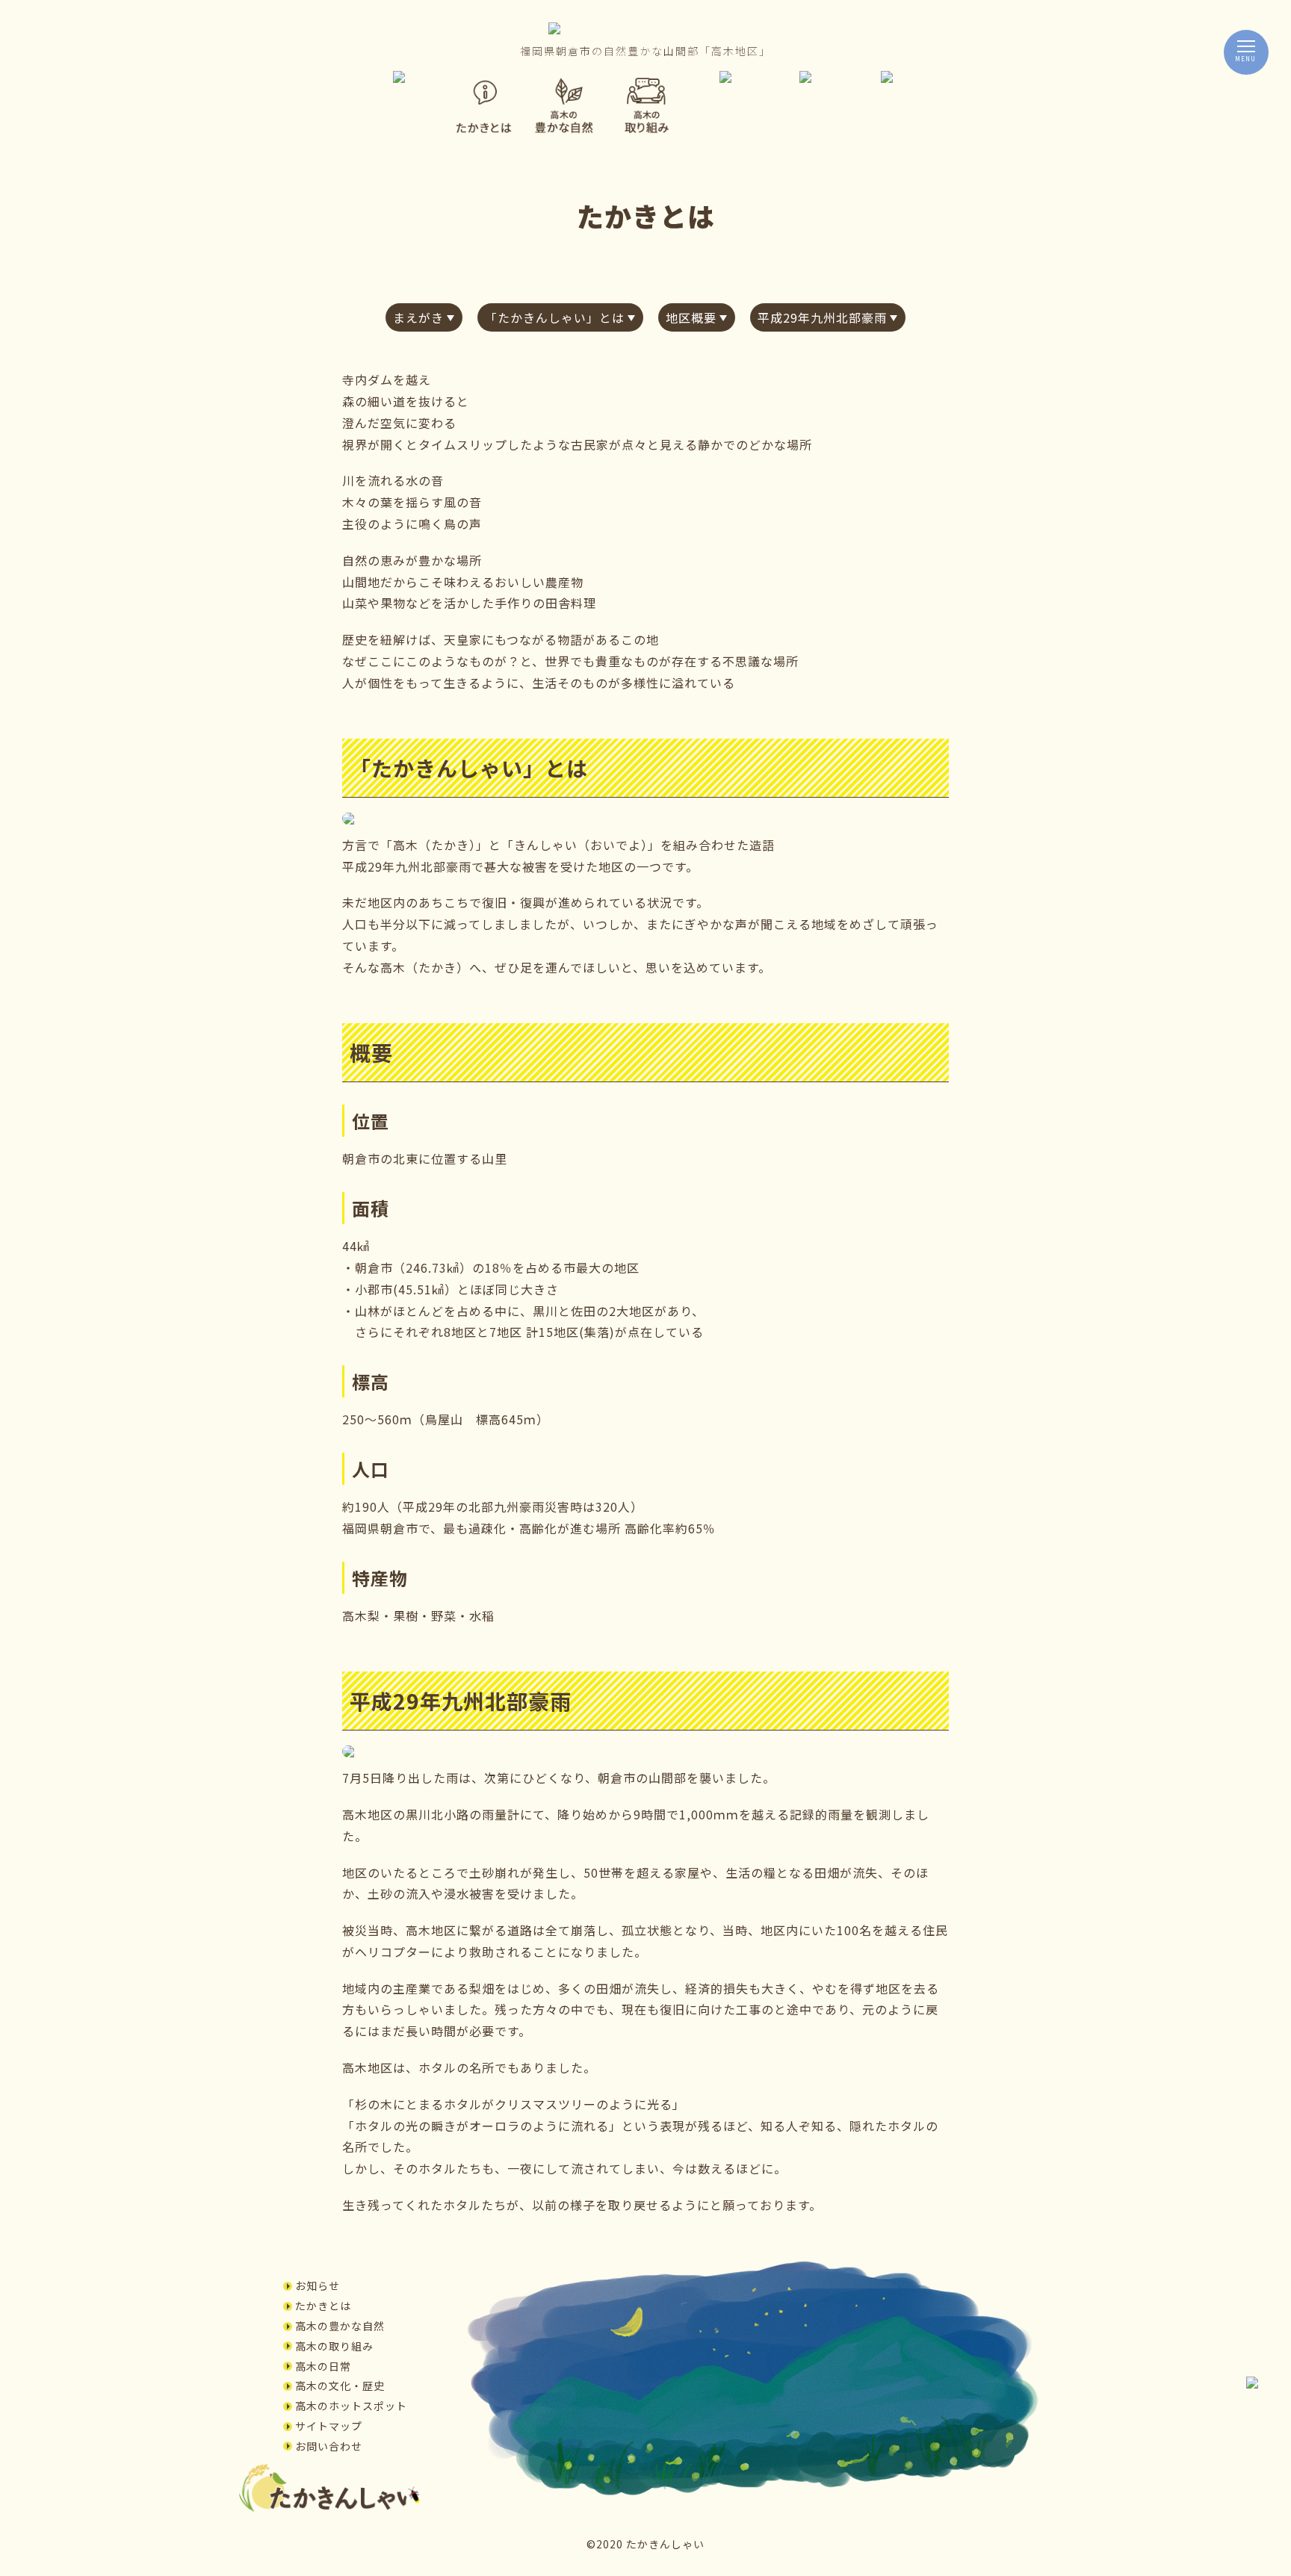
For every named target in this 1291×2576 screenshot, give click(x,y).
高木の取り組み (334, 2346)
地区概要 (691, 317)
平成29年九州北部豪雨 (822, 317)
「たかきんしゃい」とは (555, 317)
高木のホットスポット (351, 2406)
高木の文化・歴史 (340, 2386)
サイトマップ (329, 2426)
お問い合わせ (329, 2446)
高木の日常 (323, 2366)
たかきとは (323, 2306)
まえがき (418, 317)
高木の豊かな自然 (340, 2326)
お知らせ (318, 2285)
